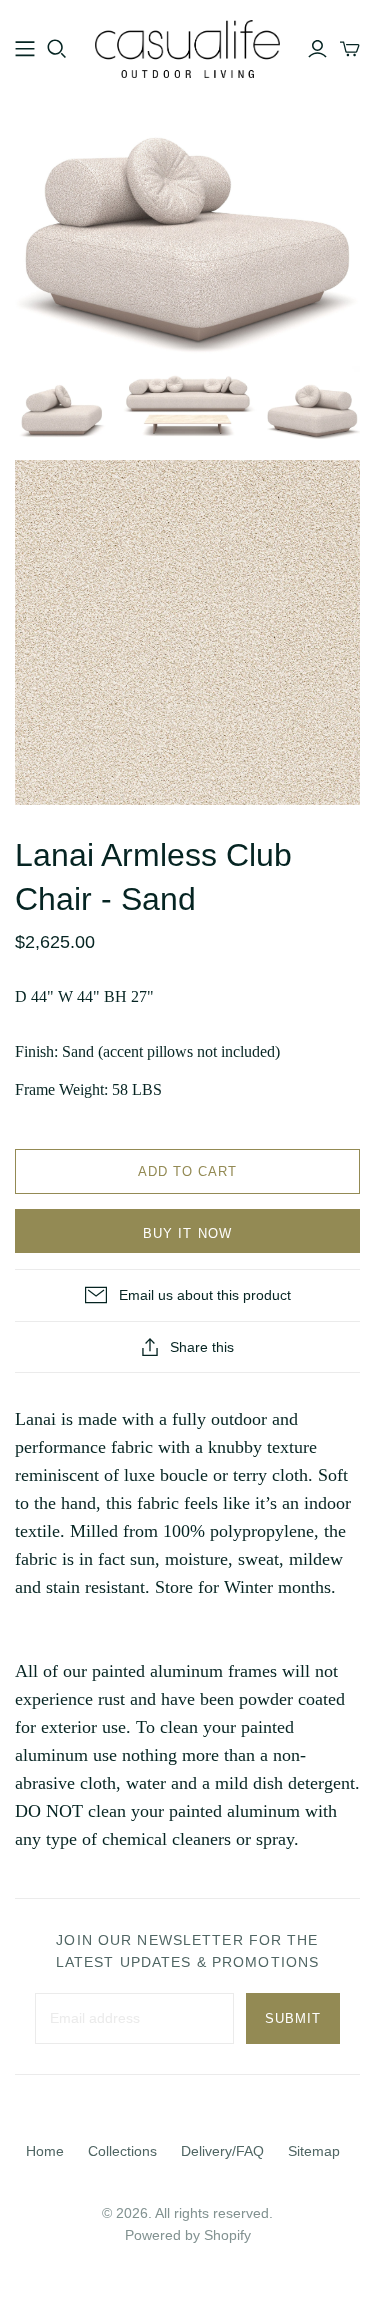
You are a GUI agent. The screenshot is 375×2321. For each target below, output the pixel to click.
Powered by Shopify (188, 2235)
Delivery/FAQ (222, 2151)
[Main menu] (25, 49)
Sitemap (314, 2151)
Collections (122, 2151)
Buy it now (187, 1233)
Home (45, 2151)
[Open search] (57, 49)
